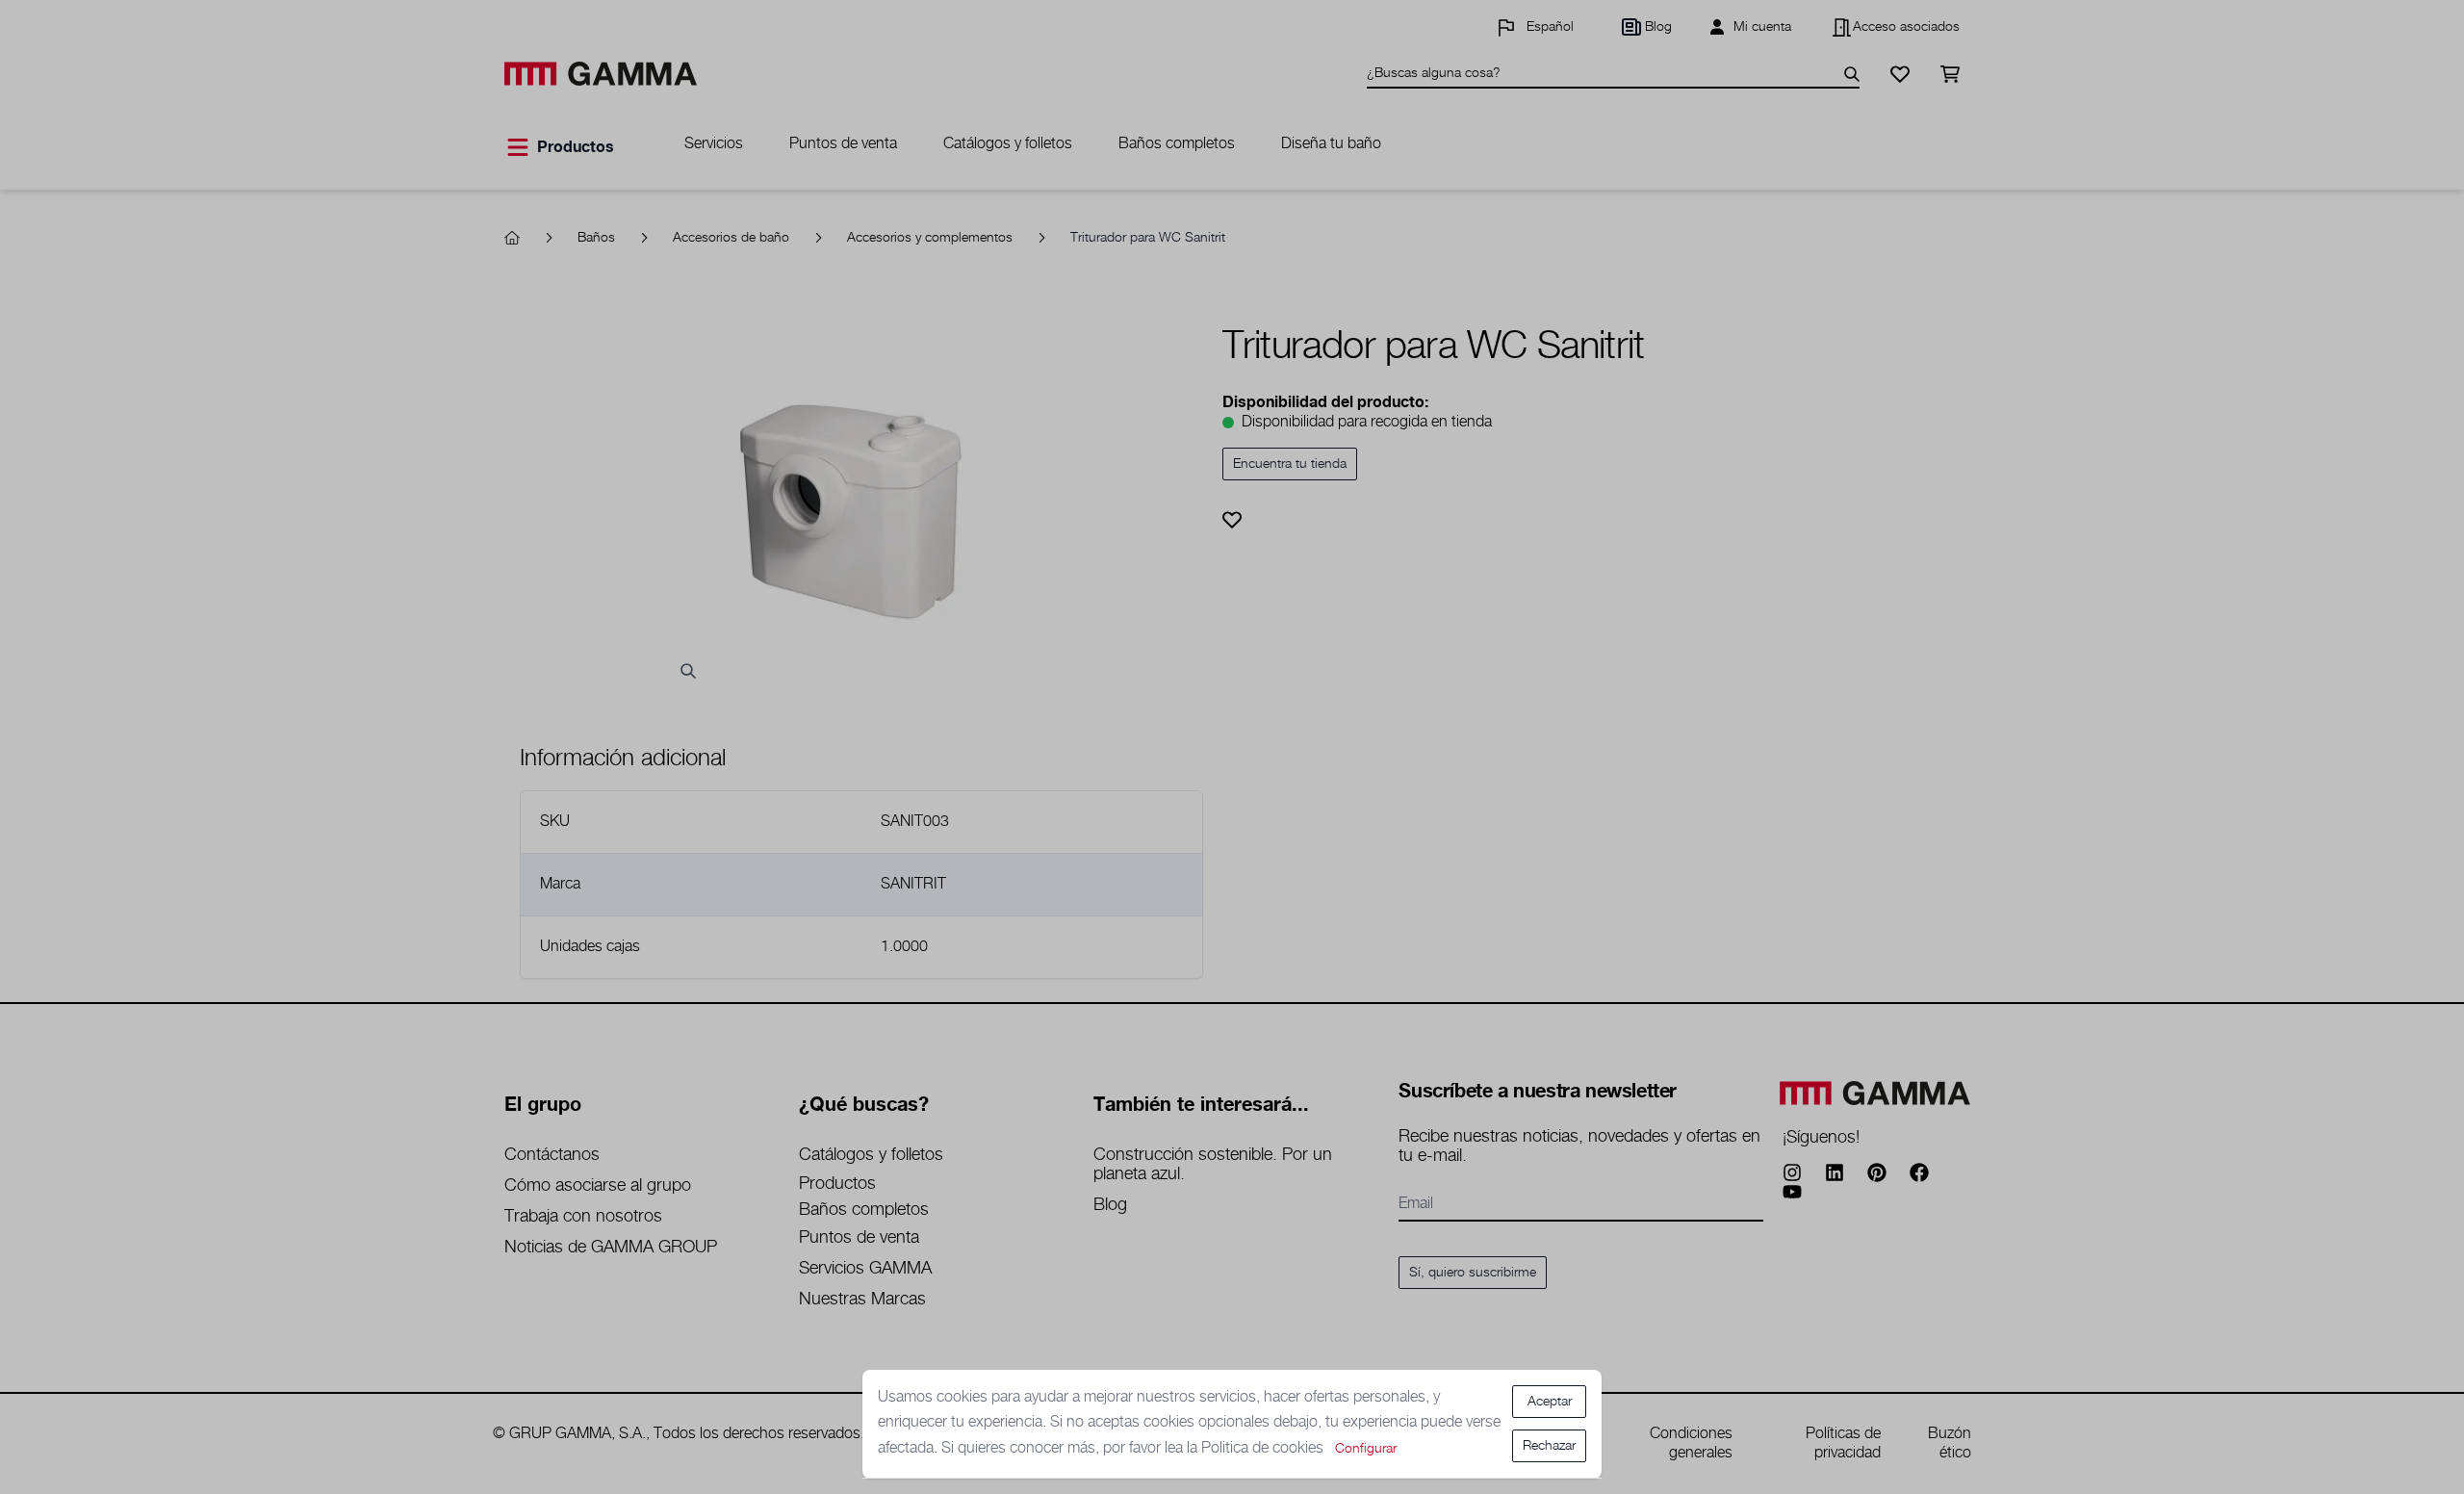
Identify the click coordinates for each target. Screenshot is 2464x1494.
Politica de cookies (1264, 1448)
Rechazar (1549, 1446)
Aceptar (1550, 1402)
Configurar (1366, 1449)
